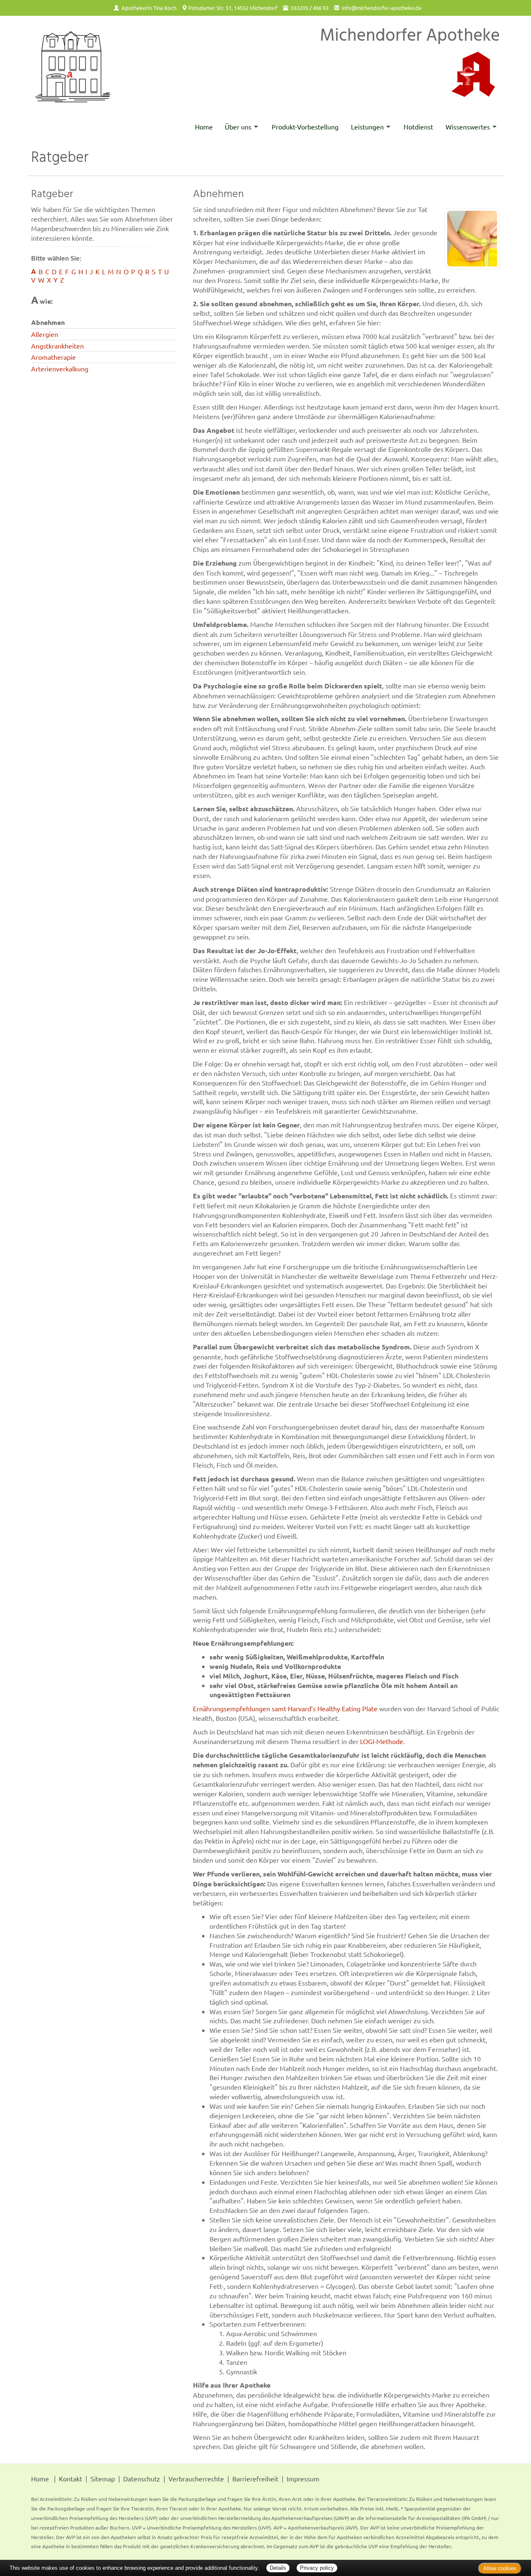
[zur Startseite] (73, 67)
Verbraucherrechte (196, 2478)
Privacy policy (317, 2568)
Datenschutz (142, 2478)
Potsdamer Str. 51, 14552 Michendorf (233, 8)
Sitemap (103, 2478)
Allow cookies (500, 2568)
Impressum (303, 2478)
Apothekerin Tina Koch (149, 8)
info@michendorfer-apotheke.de (382, 8)
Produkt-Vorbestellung (305, 127)
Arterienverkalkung (60, 368)
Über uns (238, 127)
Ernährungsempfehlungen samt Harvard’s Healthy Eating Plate (285, 1708)
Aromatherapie (54, 357)
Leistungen (367, 127)
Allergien (45, 334)
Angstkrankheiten (57, 346)
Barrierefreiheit (255, 2478)
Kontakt (71, 2478)
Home (204, 127)
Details (278, 2568)
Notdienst (418, 127)
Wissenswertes (468, 127)
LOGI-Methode (382, 1741)
